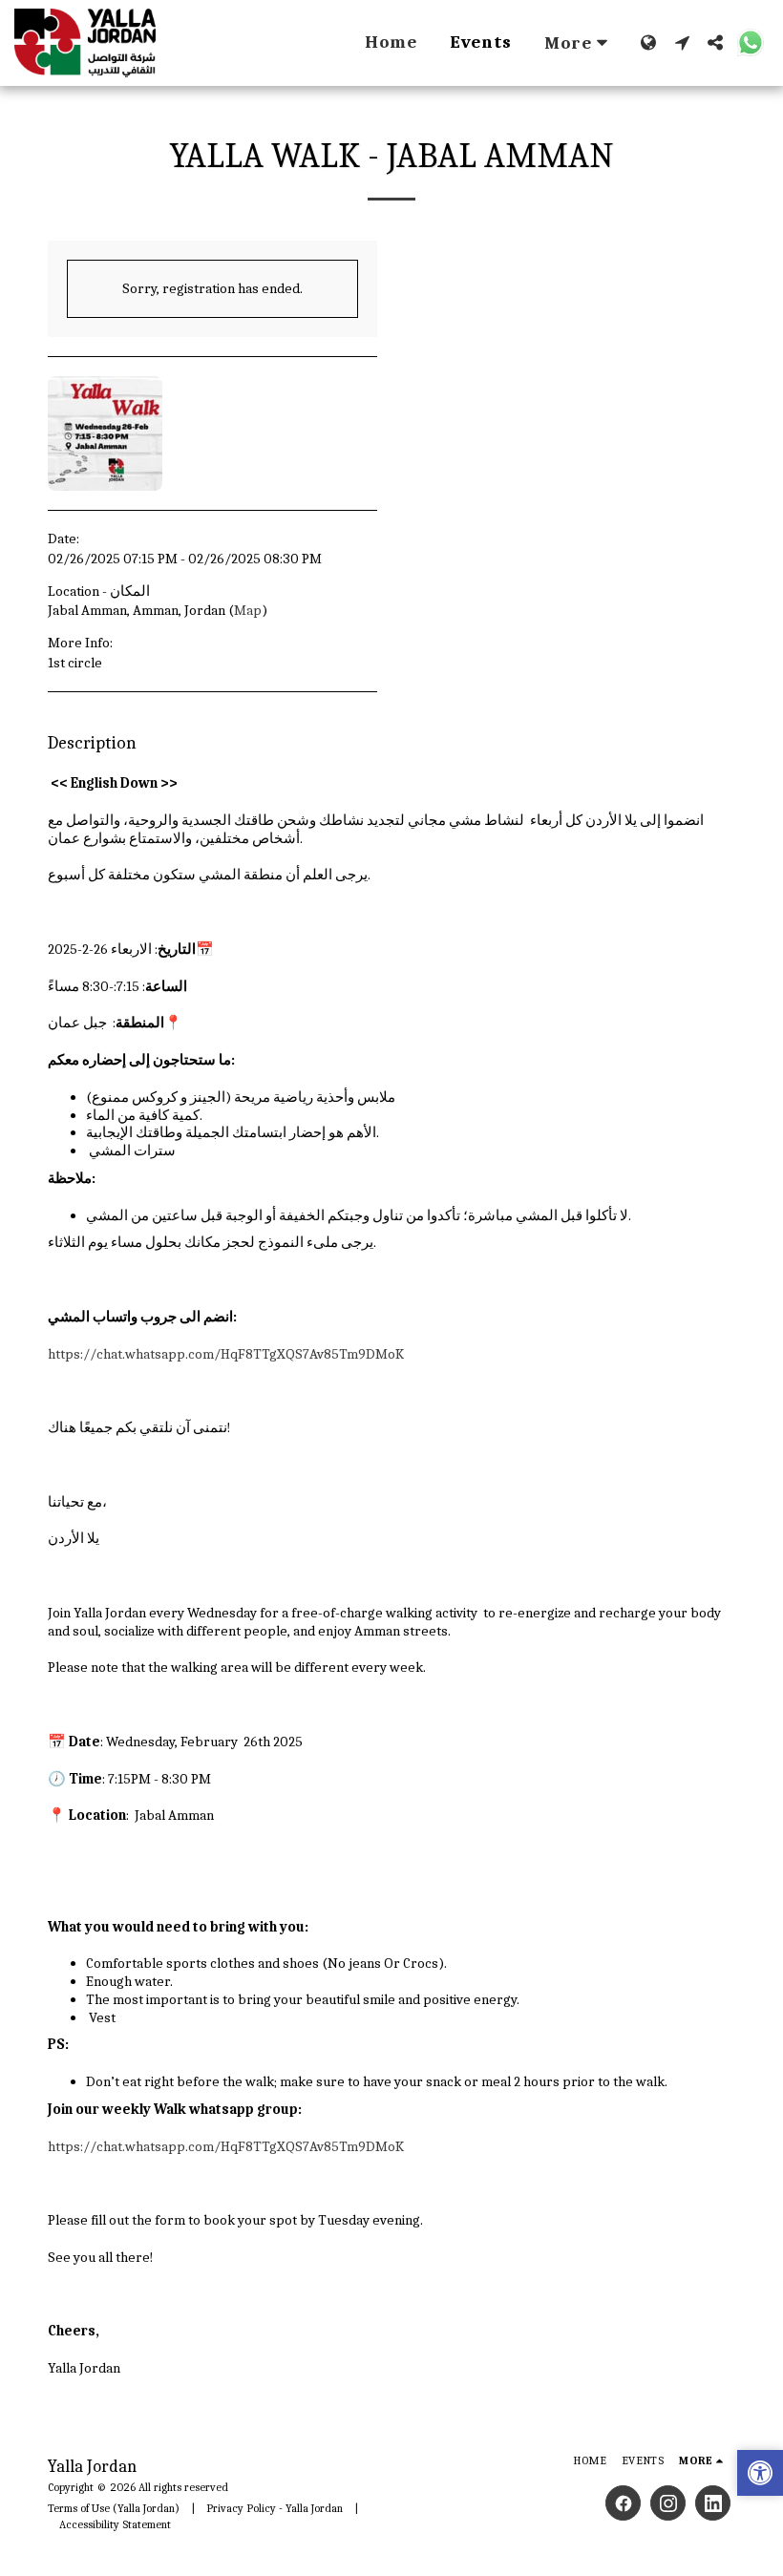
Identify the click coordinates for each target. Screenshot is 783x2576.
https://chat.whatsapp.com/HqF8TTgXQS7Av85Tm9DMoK (226, 1354)
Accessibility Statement (115, 2524)
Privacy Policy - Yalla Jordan (275, 2508)
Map (248, 610)
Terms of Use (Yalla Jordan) (114, 2508)
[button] (682, 42)
